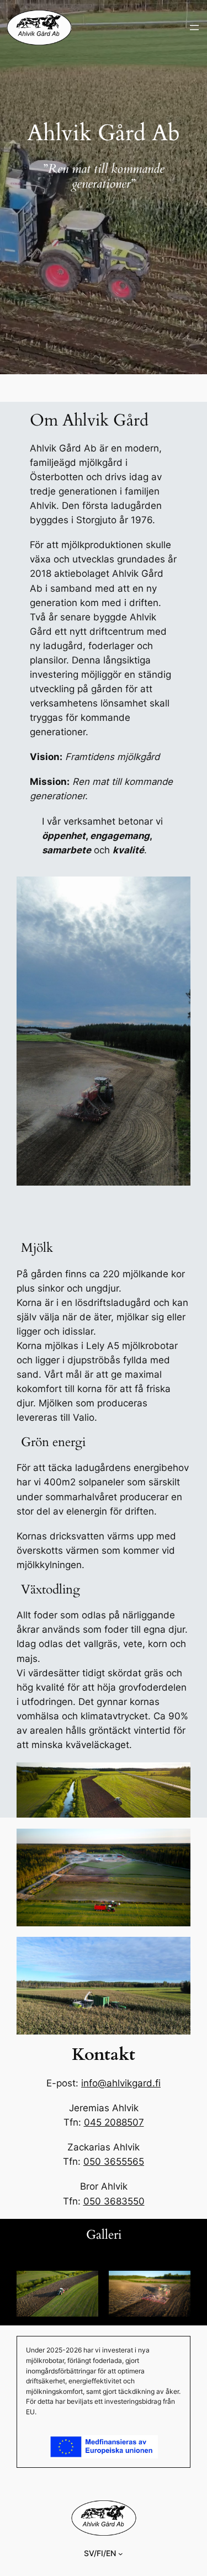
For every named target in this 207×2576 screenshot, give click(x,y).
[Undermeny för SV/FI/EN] (121, 2554)
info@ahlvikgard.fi (121, 2083)
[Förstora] (176, 1951)
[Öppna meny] (194, 28)
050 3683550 (114, 2201)
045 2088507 (114, 2122)
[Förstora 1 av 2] (84, 2285)
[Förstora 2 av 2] (176, 2285)
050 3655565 (114, 2161)
